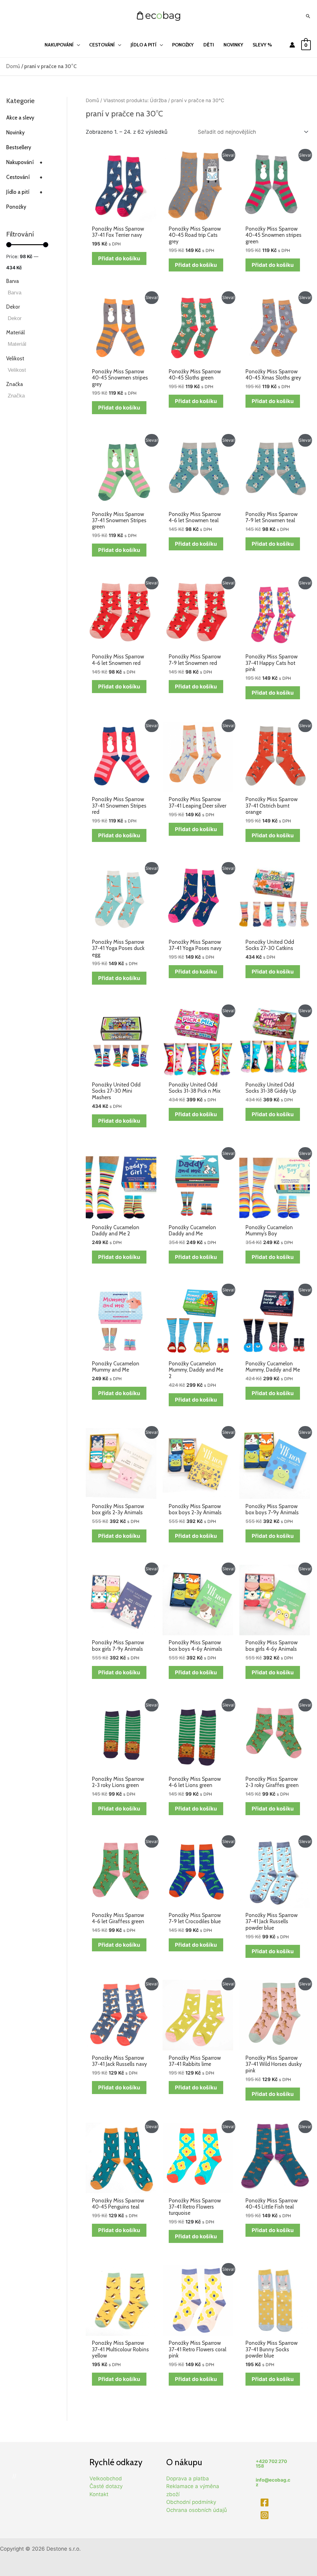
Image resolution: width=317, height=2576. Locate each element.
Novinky (15, 132)
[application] (77, 45)
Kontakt (99, 2494)
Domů (13, 66)
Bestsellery (19, 147)
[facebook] (265, 2502)
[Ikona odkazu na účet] (292, 45)
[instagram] (265, 2515)
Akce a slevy (20, 118)
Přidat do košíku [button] (119, 258)
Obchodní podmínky (191, 2502)
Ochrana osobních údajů (197, 2510)
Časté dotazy (106, 2486)
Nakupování (24, 162)
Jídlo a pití (24, 192)
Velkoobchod (106, 2478)
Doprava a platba (188, 2478)
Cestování (24, 177)
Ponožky (16, 207)
